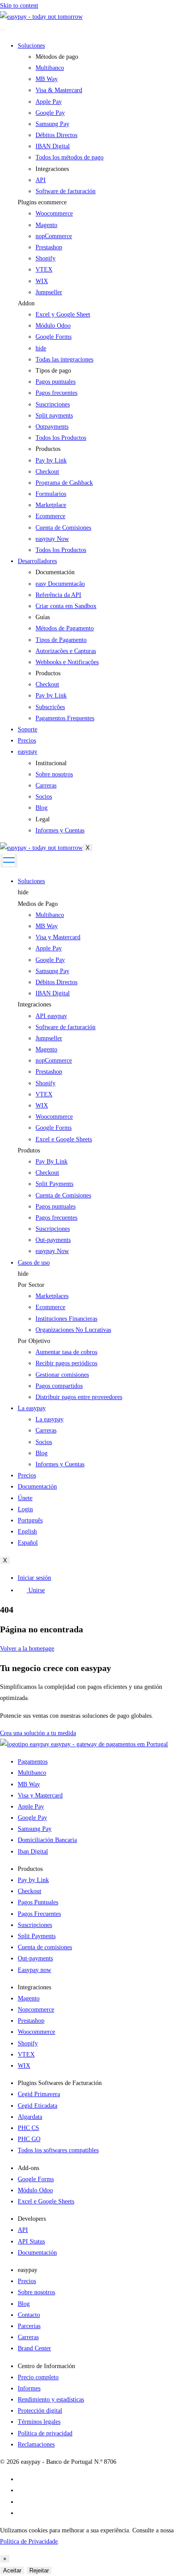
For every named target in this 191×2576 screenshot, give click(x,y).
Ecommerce (50, 1307)
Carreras (46, 1430)
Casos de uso (34, 1263)
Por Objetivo (34, 1341)
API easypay (51, 1016)
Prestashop (49, 247)
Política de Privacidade (29, 2542)
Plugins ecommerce (42, 202)
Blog (42, 1453)
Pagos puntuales (56, 1207)
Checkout (47, 1173)
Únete (25, 1498)
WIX (42, 281)
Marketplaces (52, 1296)
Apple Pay (49, 948)
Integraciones (34, 1004)
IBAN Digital (53, 993)
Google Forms (54, 337)
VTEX (44, 270)
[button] (104, 202)
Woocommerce (54, 213)
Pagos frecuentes (56, 1218)
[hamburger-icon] (3, 30)
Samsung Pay (52, 971)
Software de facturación (66, 1027)
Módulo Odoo (53, 326)
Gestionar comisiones (62, 1375)
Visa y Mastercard (58, 937)
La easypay (32, 1408)
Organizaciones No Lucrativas (73, 1330)
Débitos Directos (56, 982)
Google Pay (50, 960)
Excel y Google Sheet (63, 314)
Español (28, 1543)
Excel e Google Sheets (64, 1139)
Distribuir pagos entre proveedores (79, 1397)
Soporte (28, 729)
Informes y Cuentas (60, 1464)
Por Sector (31, 1285)
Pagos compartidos (59, 1386)
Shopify (46, 258)
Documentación (37, 1487)
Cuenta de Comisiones (63, 1195)
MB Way (47, 926)
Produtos (29, 1150)
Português (30, 1520)
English (27, 1531)
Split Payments (54, 1184)
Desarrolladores (37, 561)
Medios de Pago (38, 904)
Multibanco (50, 915)
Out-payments (53, 1240)
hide (23, 892)
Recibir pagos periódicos (66, 1363)
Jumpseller (49, 292)
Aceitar (12, 2570)
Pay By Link (52, 1162)
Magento (46, 225)
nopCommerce (54, 236)
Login (25, 1509)
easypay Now (52, 1251)
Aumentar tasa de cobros (66, 1352)
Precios (27, 740)
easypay (28, 752)
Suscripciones (53, 1229)
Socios (44, 1442)
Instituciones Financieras (66, 1319)
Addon (26, 303)
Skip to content (19, 6)
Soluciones (31, 46)
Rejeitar (39, 2570)
